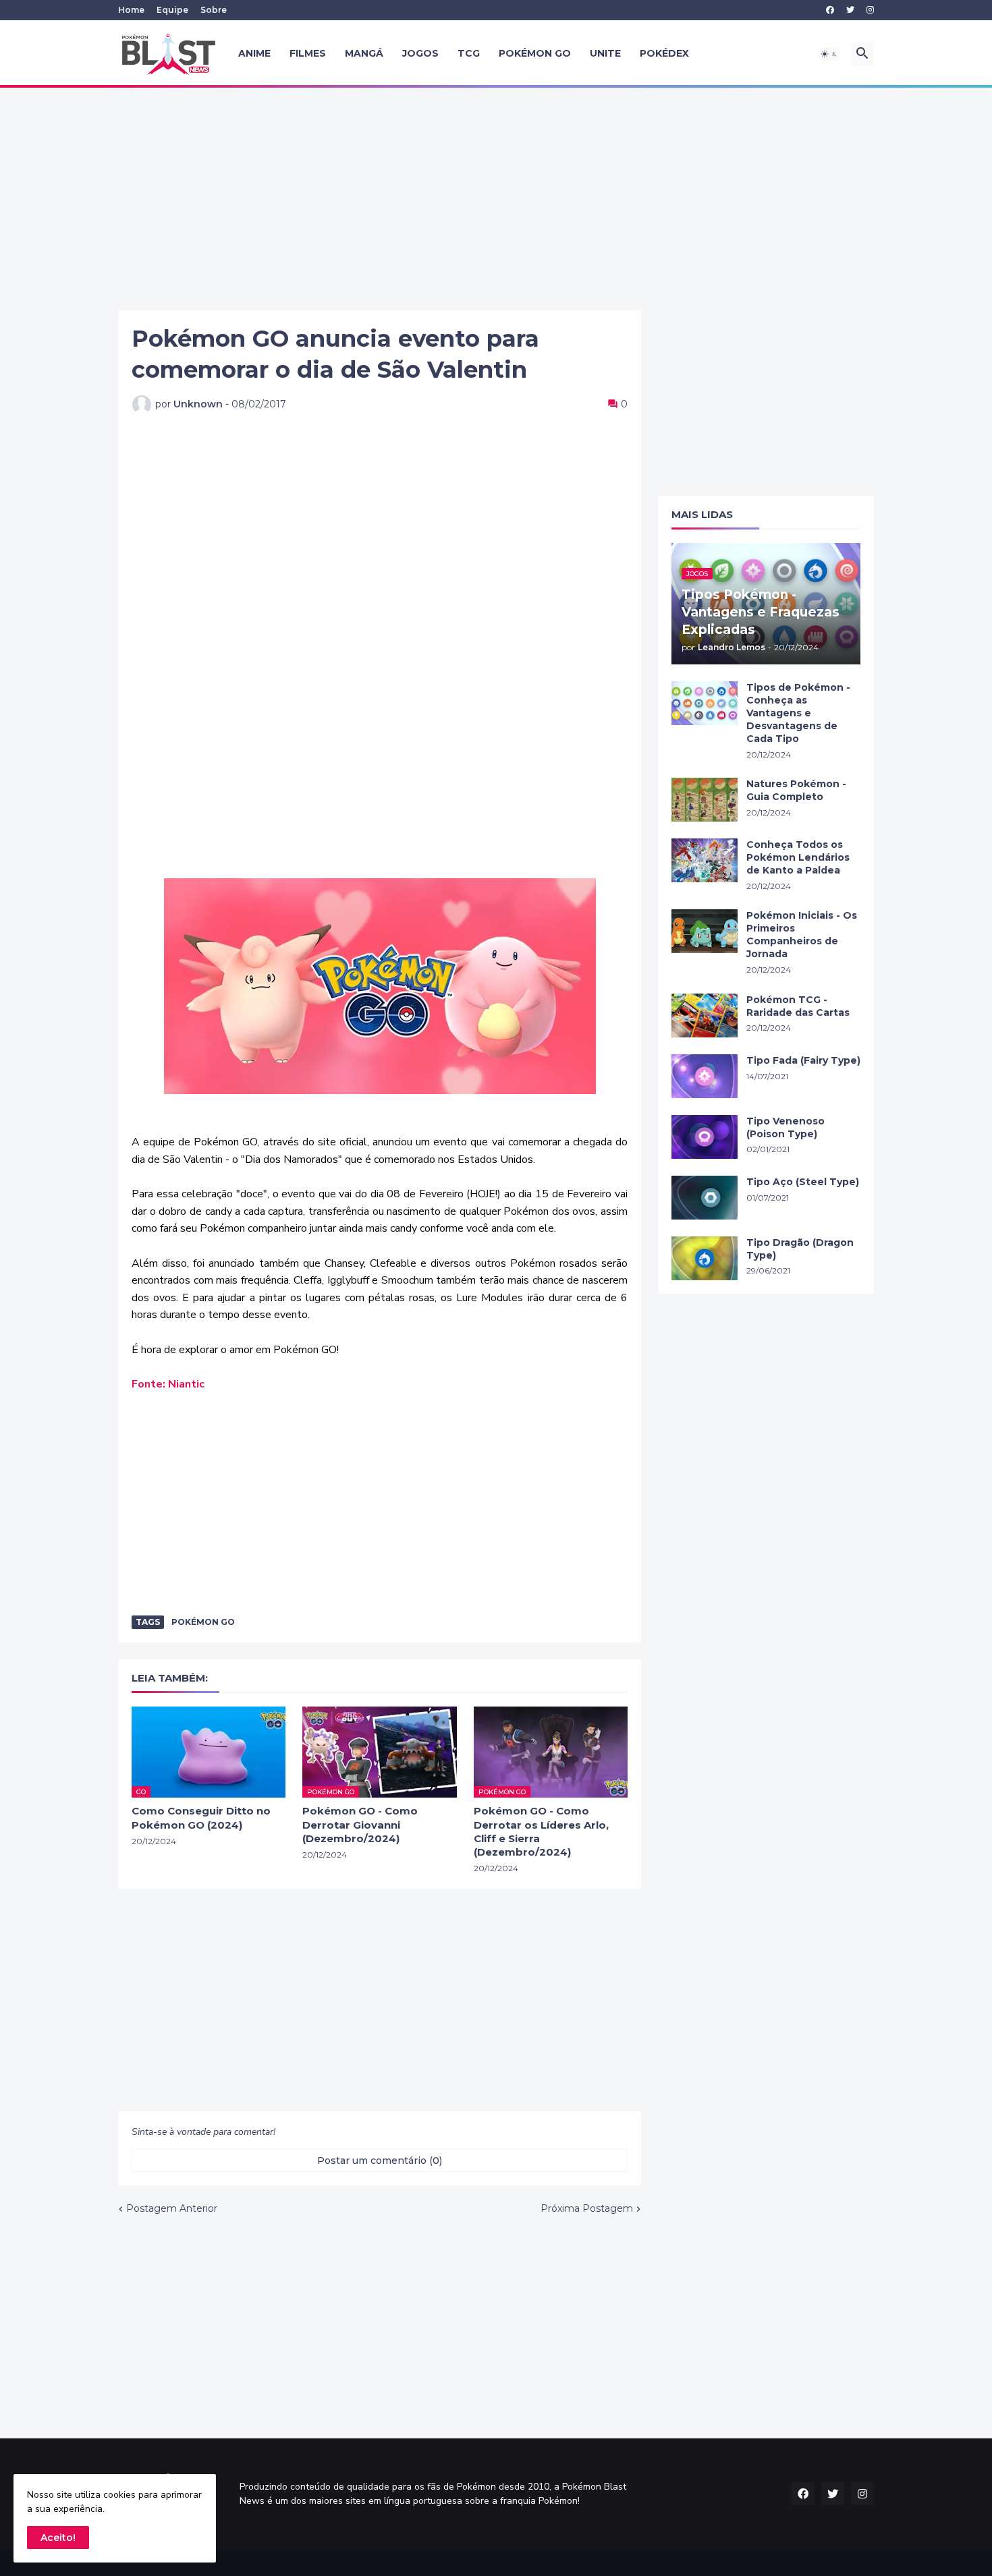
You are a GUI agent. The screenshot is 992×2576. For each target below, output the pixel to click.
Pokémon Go (203, 1622)
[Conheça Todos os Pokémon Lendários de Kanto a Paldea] (705, 860)
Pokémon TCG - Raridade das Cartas (798, 1006)
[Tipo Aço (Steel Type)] (705, 1198)
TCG (469, 53)
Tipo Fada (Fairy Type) (803, 1060)
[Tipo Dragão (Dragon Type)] (705, 1258)
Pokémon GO (535, 53)
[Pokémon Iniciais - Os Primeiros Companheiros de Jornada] (705, 931)
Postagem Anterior (172, 2208)
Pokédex (664, 53)
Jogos (420, 53)
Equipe (172, 10)
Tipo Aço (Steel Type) (803, 1182)
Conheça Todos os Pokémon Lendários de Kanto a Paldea (798, 857)
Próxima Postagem (587, 2208)
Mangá (364, 53)
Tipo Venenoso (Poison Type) (786, 1127)
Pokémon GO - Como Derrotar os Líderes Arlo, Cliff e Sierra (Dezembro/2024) (541, 1831)
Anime (254, 53)
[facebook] (830, 10)
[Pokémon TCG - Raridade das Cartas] (705, 1015)
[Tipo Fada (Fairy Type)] (705, 1076)
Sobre (214, 10)
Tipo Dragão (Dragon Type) (800, 1249)
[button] (829, 54)
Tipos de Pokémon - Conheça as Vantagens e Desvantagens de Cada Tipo (798, 713)
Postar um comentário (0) (380, 2160)
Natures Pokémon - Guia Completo (796, 790)
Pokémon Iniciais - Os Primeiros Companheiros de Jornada (802, 935)
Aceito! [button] (58, 2538)
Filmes (308, 53)
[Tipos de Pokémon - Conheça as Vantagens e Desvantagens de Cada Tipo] (705, 703)
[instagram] (870, 10)
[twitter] (850, 10)
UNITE (605, 53)
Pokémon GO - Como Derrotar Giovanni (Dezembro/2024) (360, 1825)
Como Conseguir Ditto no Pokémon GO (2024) (201, 1817)
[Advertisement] (496, 199)
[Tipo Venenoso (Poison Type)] (705, 1137)
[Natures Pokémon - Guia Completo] (705, 800)
